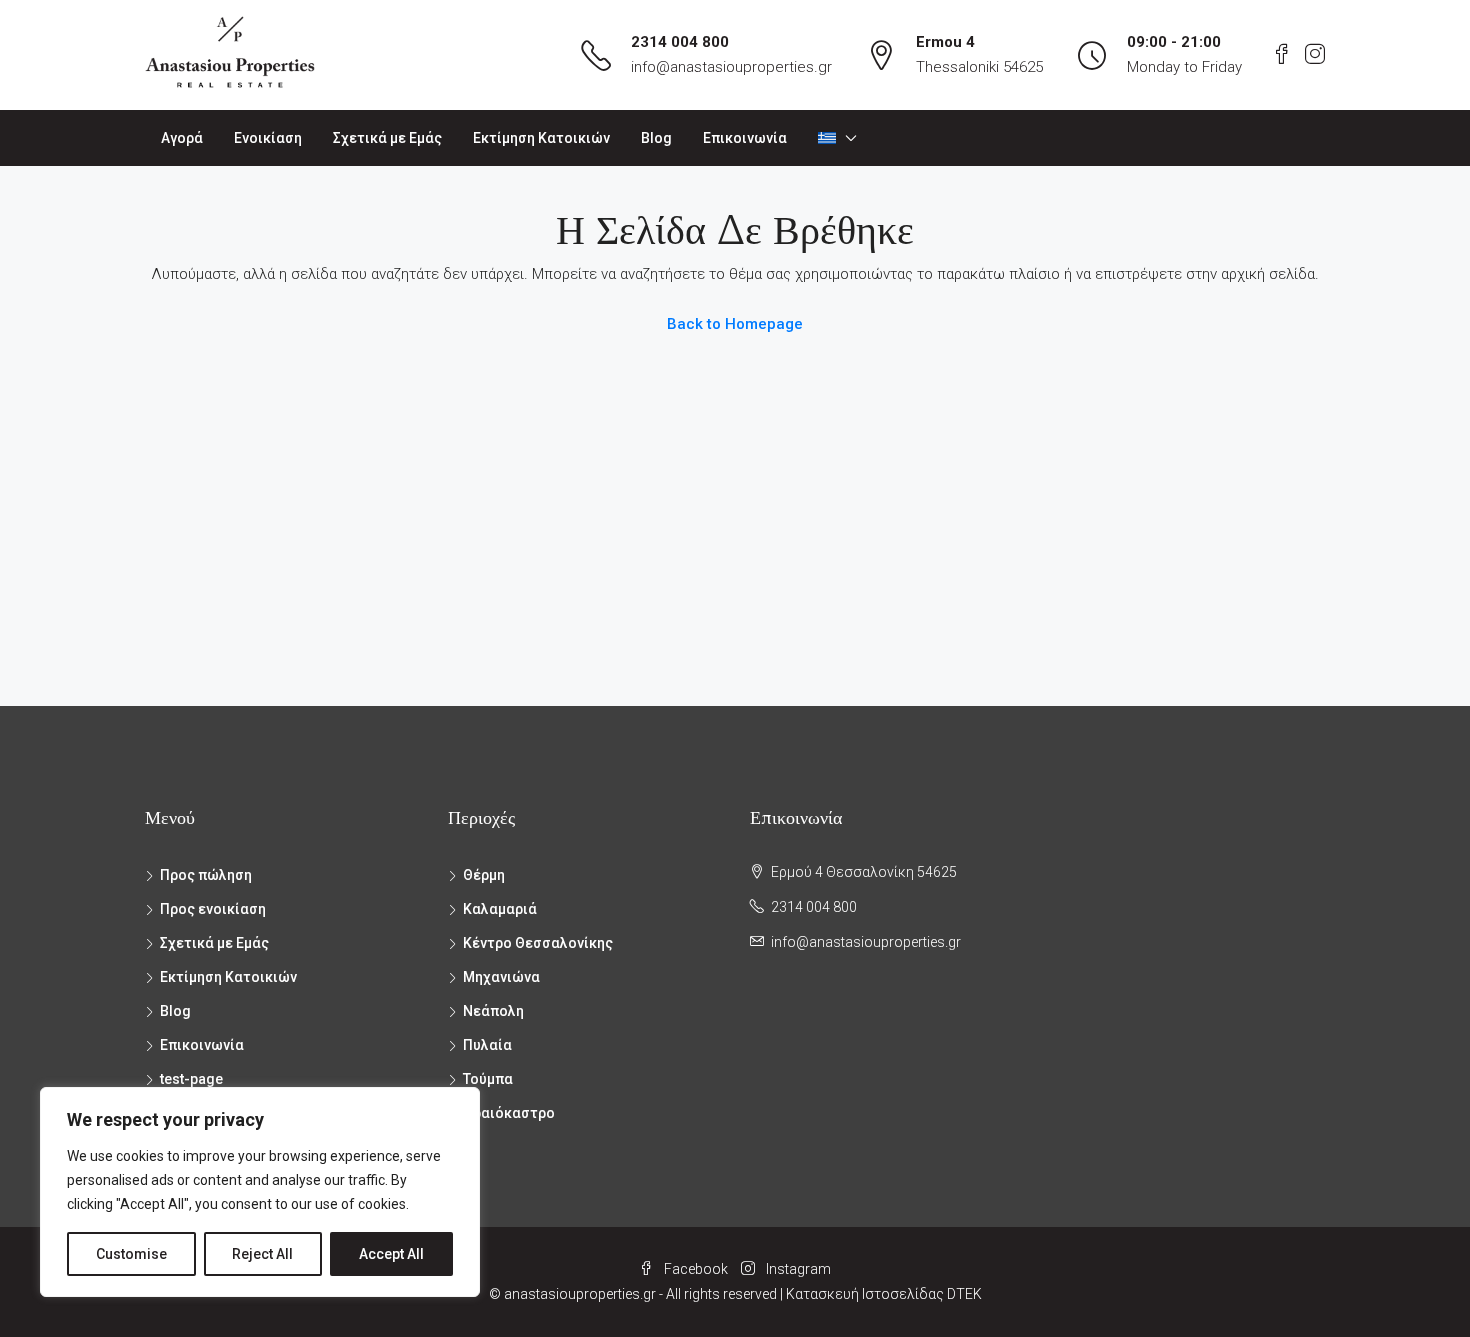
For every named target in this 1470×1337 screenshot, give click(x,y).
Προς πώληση (206, 875)
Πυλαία (487, 1045)
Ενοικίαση (268, 138)
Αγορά (182, 138)
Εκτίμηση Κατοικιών (541, 138)
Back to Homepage (735, 324)
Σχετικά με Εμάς (387, 138)
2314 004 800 (680, 42)
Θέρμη (484, 875)
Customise (131, 1254)
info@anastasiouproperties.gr (731, 67)
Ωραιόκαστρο (509, 1113)
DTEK (964, 1294)
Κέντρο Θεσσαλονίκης (538, 943)
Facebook (696, 1269)
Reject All (262, 1254)
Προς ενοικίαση (213, 909)
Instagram (797, 1269)
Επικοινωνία (745, 138)
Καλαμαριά (500, 909)
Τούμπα (488, 1079)
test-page (191, 1079)
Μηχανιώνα (501, 977)
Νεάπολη (493, 1011)
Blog (656, 138)
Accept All (391, 1254)
